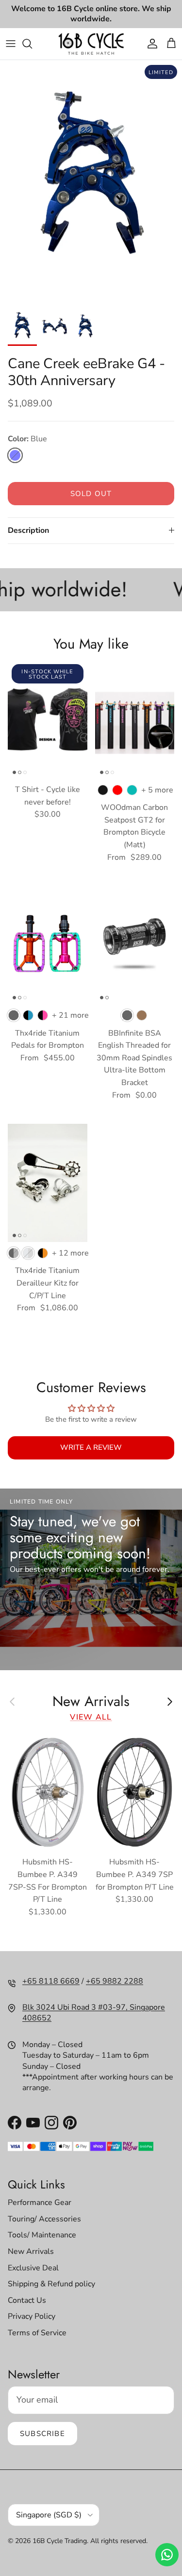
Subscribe (42, 2434)
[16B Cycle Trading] (91, 44)
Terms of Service (37, 2333)
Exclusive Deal (33, 2268)
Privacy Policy (32, 2316)
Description (28, 530)
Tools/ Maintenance (42, 2235)
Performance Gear (40, 2203)
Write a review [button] (91, 1447)
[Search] (32, 44)
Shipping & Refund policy (51, 2284)
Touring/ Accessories (44, 2219)
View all (91, 1717)
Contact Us (27, 2300)
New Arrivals (91, 1701)
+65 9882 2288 (115, 1981)
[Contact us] (167, 2555)
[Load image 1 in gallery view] (91, 181)
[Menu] (11, 44)
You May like (91, 644)
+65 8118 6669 (51, 1981)
